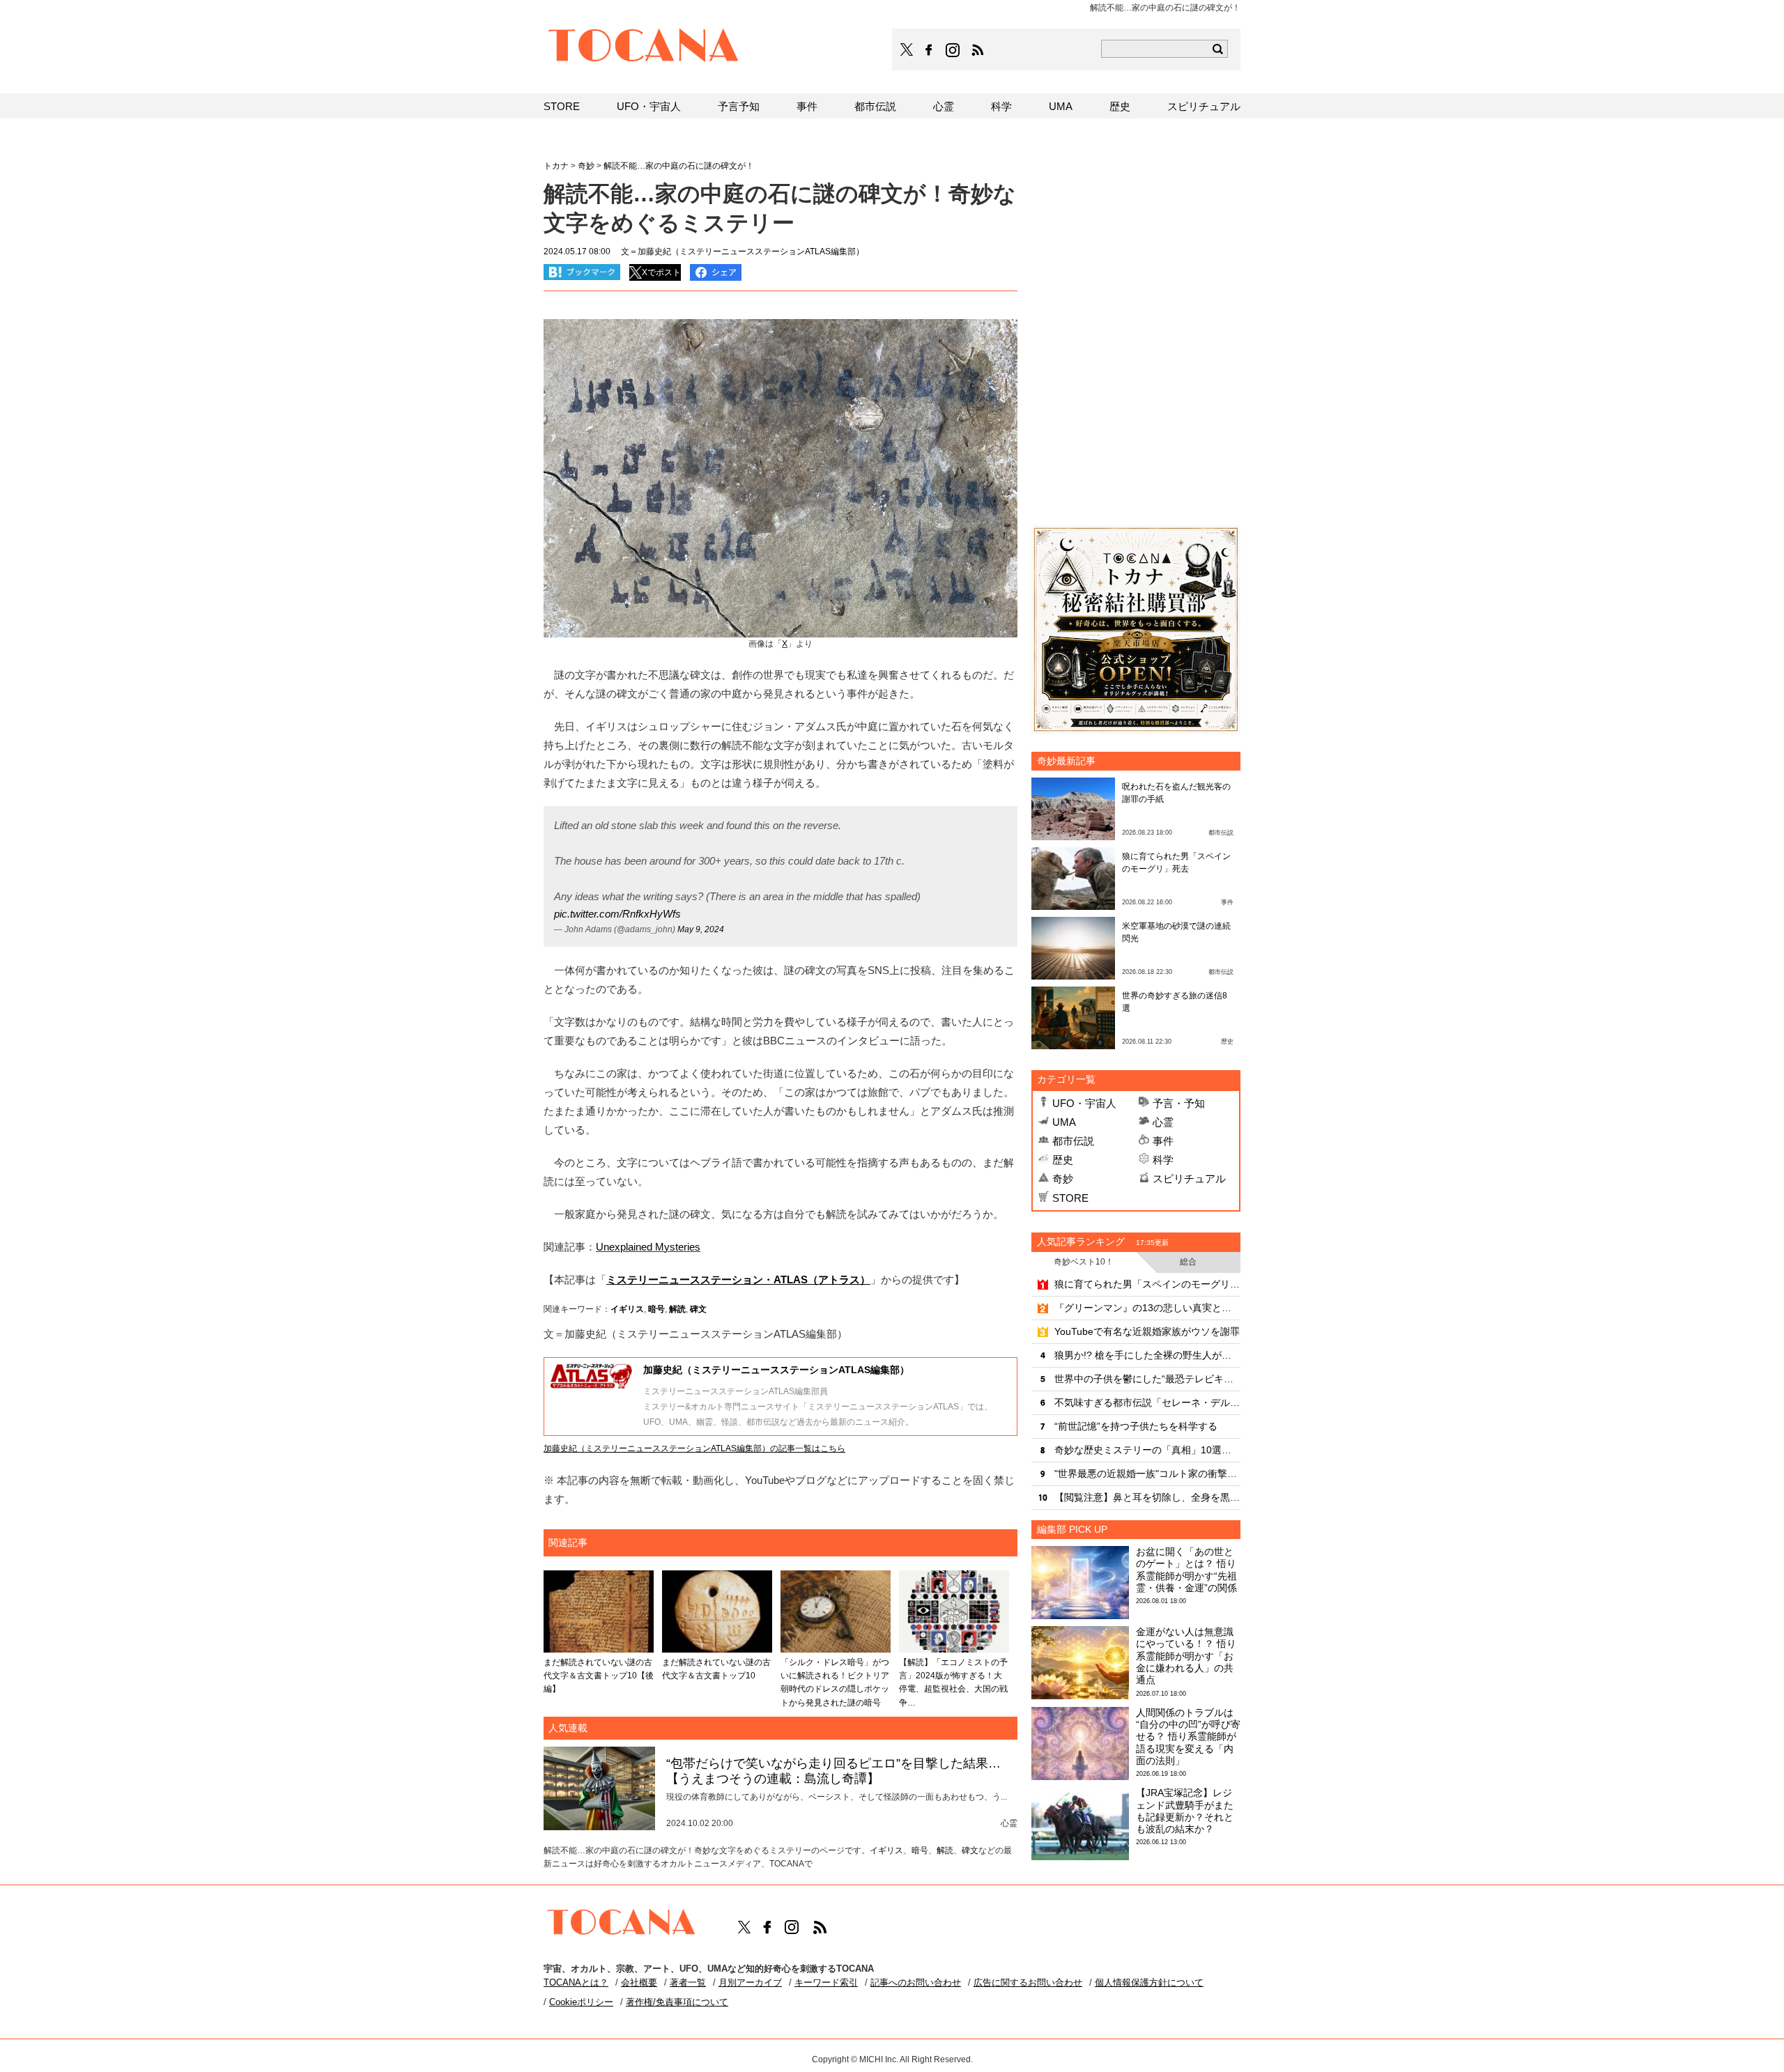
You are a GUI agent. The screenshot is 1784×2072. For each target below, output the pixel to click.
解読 (677, 1309)
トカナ (556, 166)
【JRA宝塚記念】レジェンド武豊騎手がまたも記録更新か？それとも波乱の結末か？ (1185, 1811)
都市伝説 (1073, 1141)
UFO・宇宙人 (1084, 1103)
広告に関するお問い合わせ (1028, 1982)
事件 (1163, 1141)
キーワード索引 (826, 1982)
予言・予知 (1179, 1103)
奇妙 (1063, 1178)
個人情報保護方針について (1149, 1982)
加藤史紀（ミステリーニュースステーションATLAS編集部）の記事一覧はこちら (694, 1448)
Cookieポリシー (581, 2002)
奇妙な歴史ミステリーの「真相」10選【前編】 (1147, 1450)
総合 (1188, 1262)
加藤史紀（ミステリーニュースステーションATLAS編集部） (776, 1370)
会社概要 (639, 1982)
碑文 (698, 1309)
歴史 (1063, 1160)
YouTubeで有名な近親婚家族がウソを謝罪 (1147, 1331)
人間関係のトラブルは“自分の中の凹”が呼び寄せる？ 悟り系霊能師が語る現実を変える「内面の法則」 (1188, 1737)
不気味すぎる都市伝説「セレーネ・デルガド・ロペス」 (1147, 1402)
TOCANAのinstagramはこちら (953, 50)
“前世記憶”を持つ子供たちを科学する (1136, 1426)
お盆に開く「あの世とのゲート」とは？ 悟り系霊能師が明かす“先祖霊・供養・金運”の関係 (1186, 1570)
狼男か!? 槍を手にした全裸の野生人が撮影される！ (1147, 1355)
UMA (1064, 1122)
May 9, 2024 (701, 929)
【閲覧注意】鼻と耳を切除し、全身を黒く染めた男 (1147, 1497)
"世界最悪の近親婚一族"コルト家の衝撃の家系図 (1147, 1474)
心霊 (1163, 1122)
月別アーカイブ (750, 1982)
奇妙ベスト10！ (1084, 1262)
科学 (1163, 1160)
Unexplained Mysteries (648, 1247)
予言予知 (739, 106)
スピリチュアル (1189, 1178)
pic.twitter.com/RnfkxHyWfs (617, 914)
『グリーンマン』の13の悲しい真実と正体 (1147, 1308)
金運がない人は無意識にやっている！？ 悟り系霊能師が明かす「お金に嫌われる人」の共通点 (1186, 1656)
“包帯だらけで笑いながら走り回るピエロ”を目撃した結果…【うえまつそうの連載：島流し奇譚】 (833, 1771)
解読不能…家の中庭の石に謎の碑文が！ (679, 166)
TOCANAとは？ (576, 1982)
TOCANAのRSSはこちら (978, 50)
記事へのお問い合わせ (916, 1982)
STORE (1070, 1198)
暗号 (656, 1309)
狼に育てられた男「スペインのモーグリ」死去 (1147, 1284)
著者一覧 (688, 1982)
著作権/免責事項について (677, 2002)
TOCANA (644, 47)
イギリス (627, 1309)
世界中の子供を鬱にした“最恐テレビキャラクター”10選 (1147, 1379)
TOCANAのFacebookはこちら (929, 50)
